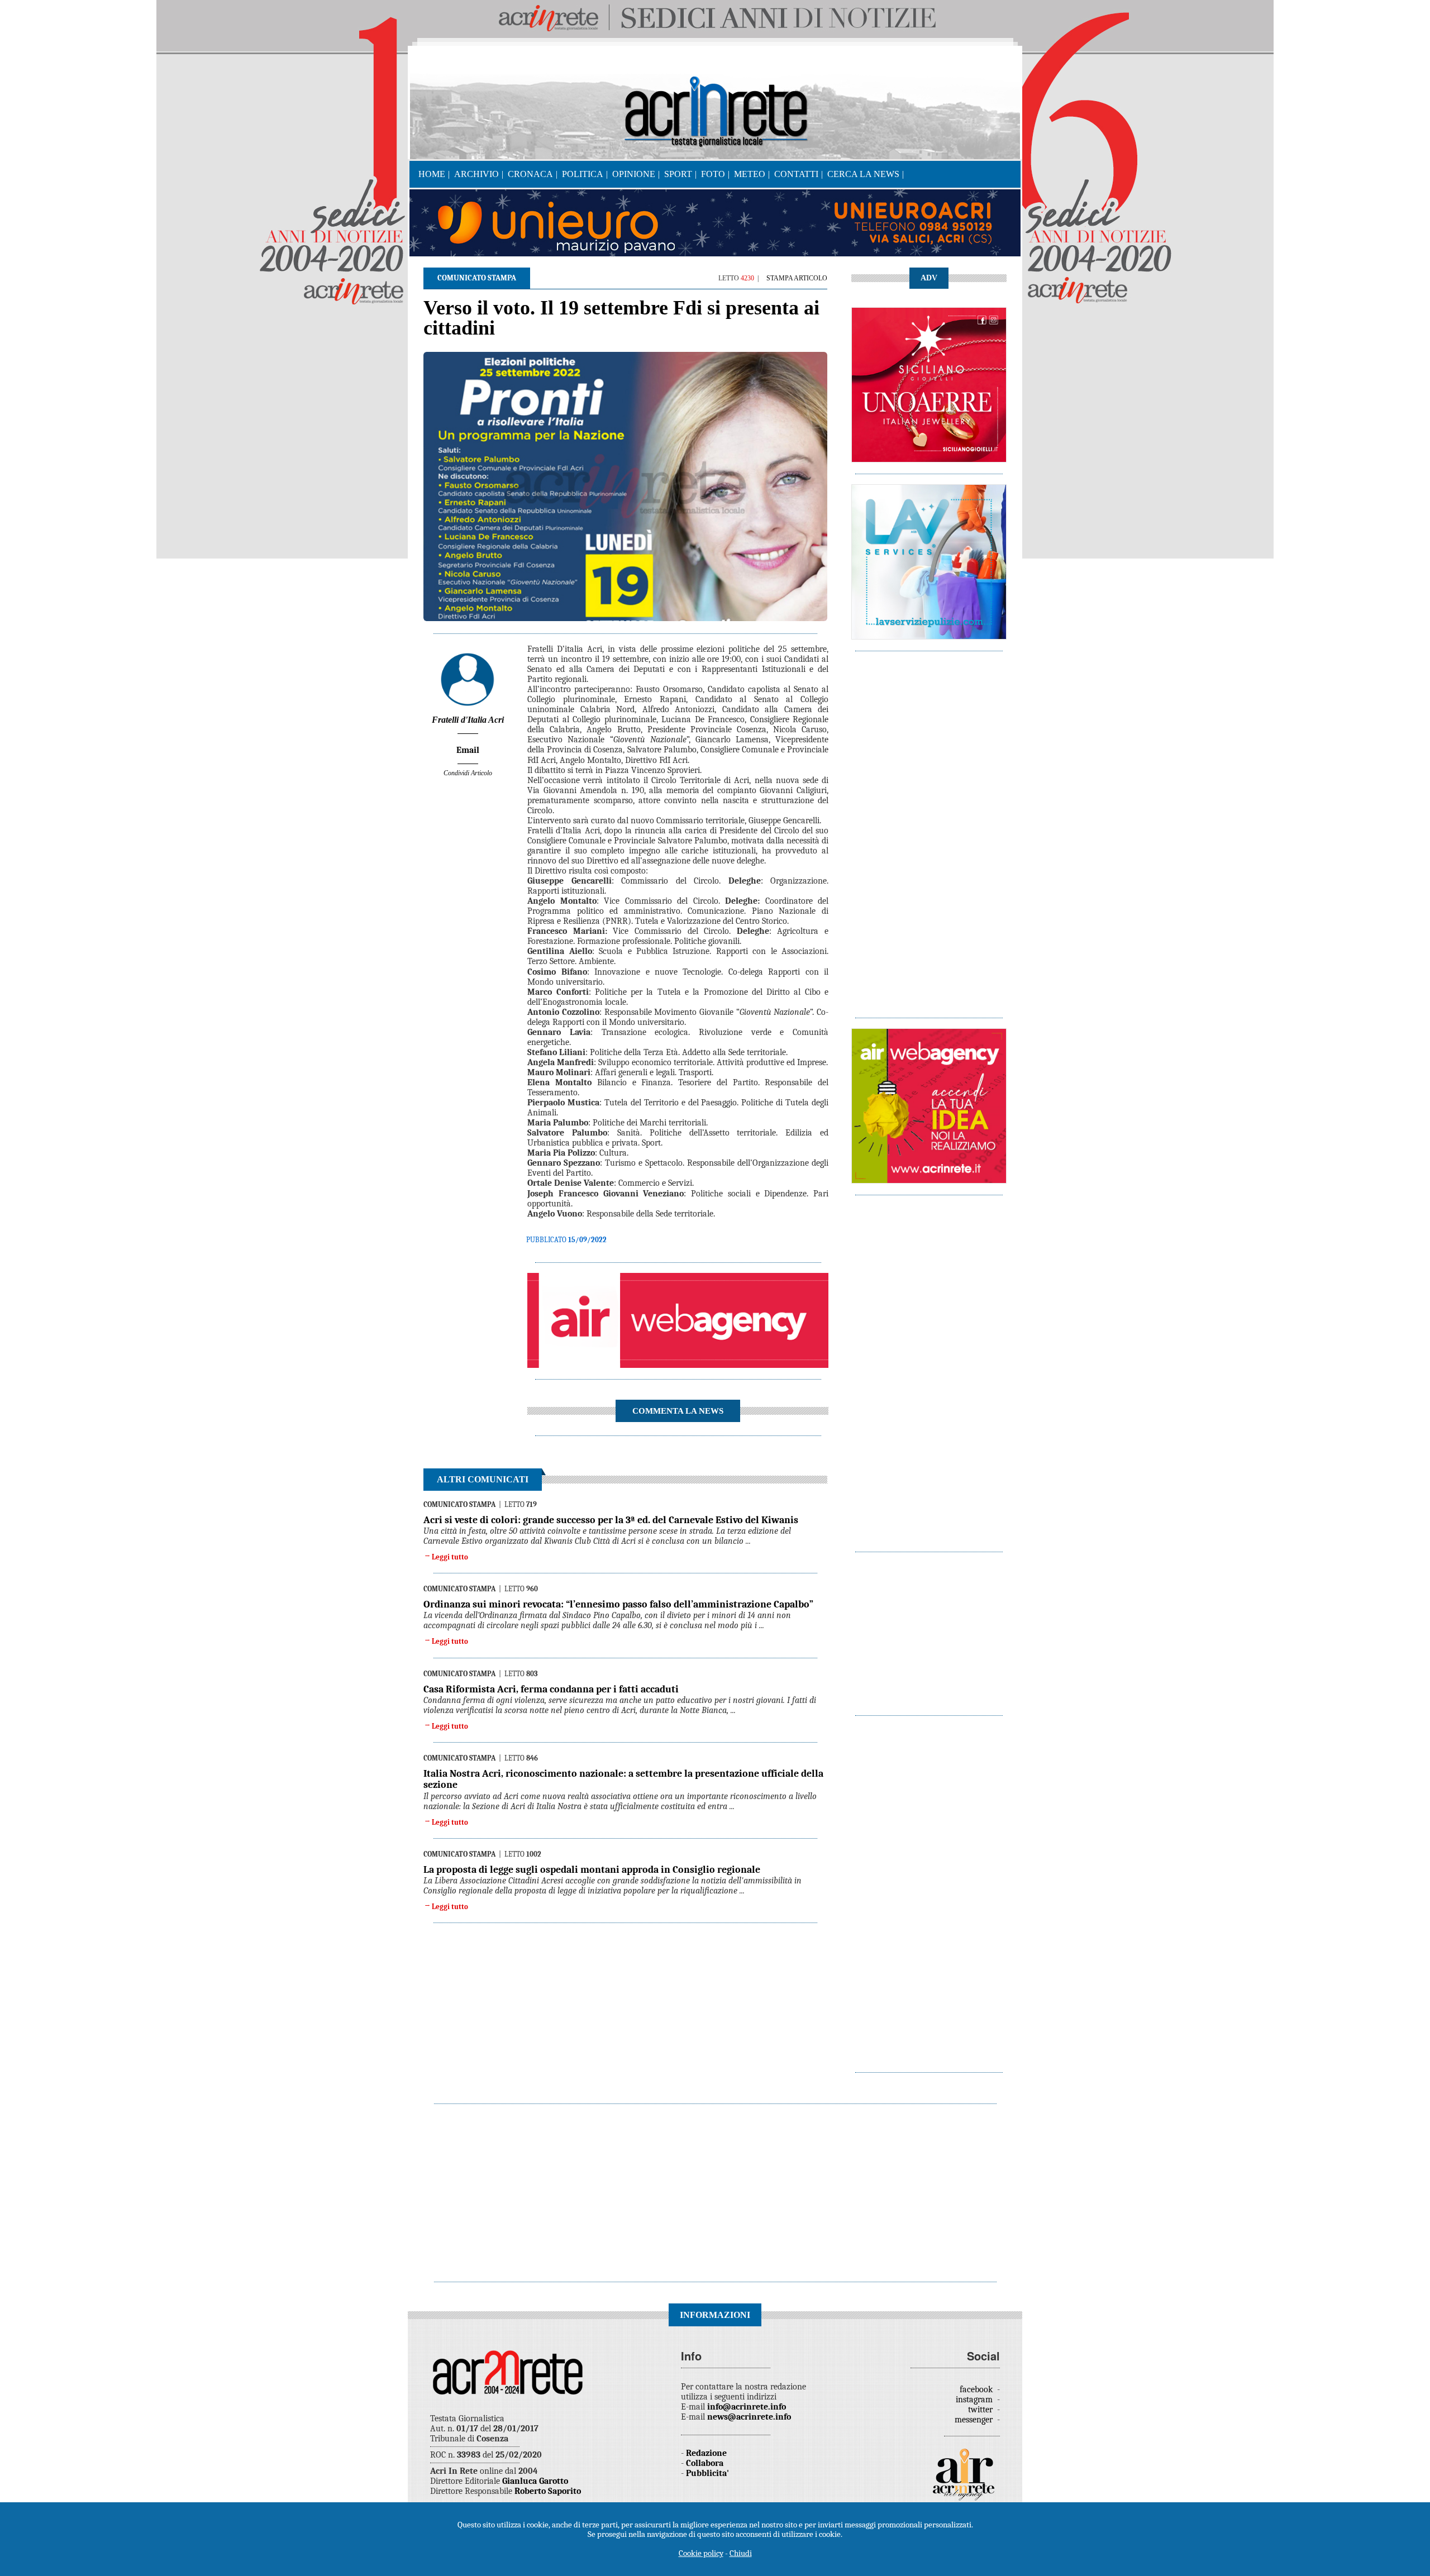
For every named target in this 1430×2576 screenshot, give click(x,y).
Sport (678, 174)
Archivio (476, 174)
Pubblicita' (707, 2473)
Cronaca (530, 174)
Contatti (796, 174)
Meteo (750, 174)
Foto (713, 174)
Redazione (706, 2453)
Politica (583, 174)
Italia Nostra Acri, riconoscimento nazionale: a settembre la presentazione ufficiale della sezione (623, 1779)
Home (432, 174)
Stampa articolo (797, 278)
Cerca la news (863, 174)
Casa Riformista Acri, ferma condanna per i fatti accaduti (551, 1689)
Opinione (634, 174)
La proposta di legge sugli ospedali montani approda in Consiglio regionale (592, 1870)
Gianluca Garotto (535, 2481)
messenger (975, 2420)
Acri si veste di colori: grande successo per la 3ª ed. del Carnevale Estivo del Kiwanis (611, 1520)
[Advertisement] (929, 829)
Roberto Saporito (548, 2491)
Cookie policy (701, 2553)
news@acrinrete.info (749, 2417)
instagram (975, 2400)
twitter (981, 2410)
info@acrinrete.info (747, 2407)
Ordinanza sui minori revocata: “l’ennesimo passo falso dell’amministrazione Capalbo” (618, 1604)
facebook (977, 2389)
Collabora (705, 2463)
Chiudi (741, 2553)
